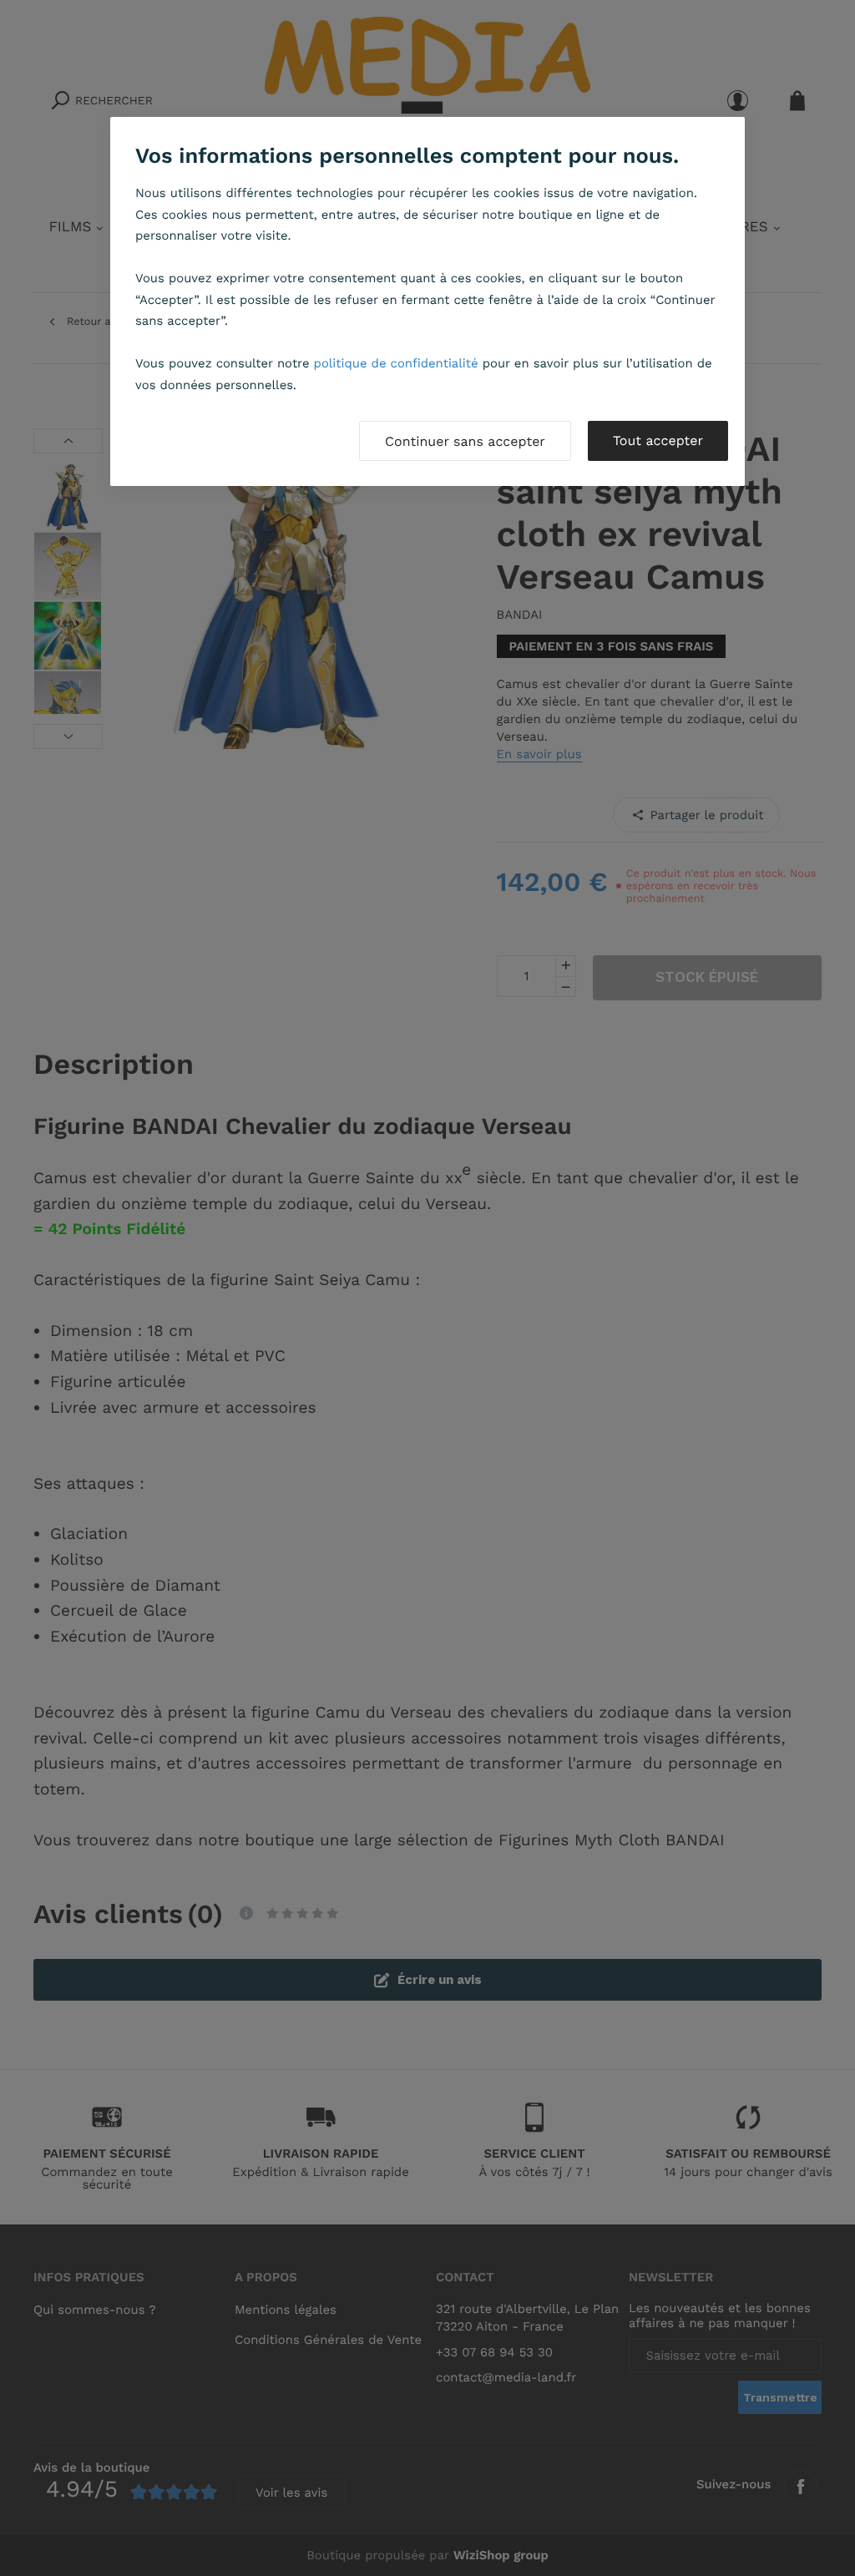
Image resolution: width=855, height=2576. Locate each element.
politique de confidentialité (396, 363)
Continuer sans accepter (465, 441)
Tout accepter (658, 440)
